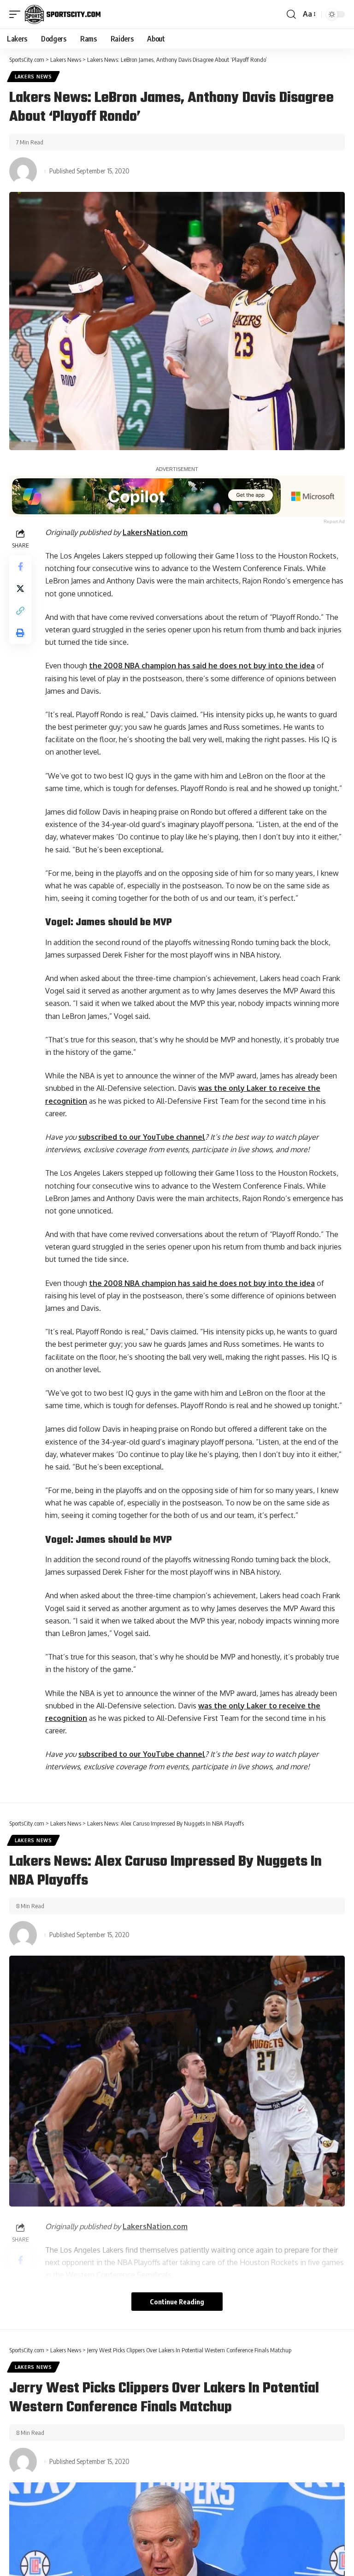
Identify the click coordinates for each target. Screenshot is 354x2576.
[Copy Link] (20, 611)
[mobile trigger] (17, 14)
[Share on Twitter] (20, 589)
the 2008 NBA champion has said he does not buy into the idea (202, 666)
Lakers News (33, 77)
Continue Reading (177, 2302)
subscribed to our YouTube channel (142, 1137)
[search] (291, 14)
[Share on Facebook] (20, 566)
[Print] (20, 633)
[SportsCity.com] (63, 14)
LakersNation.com (155, 532)
